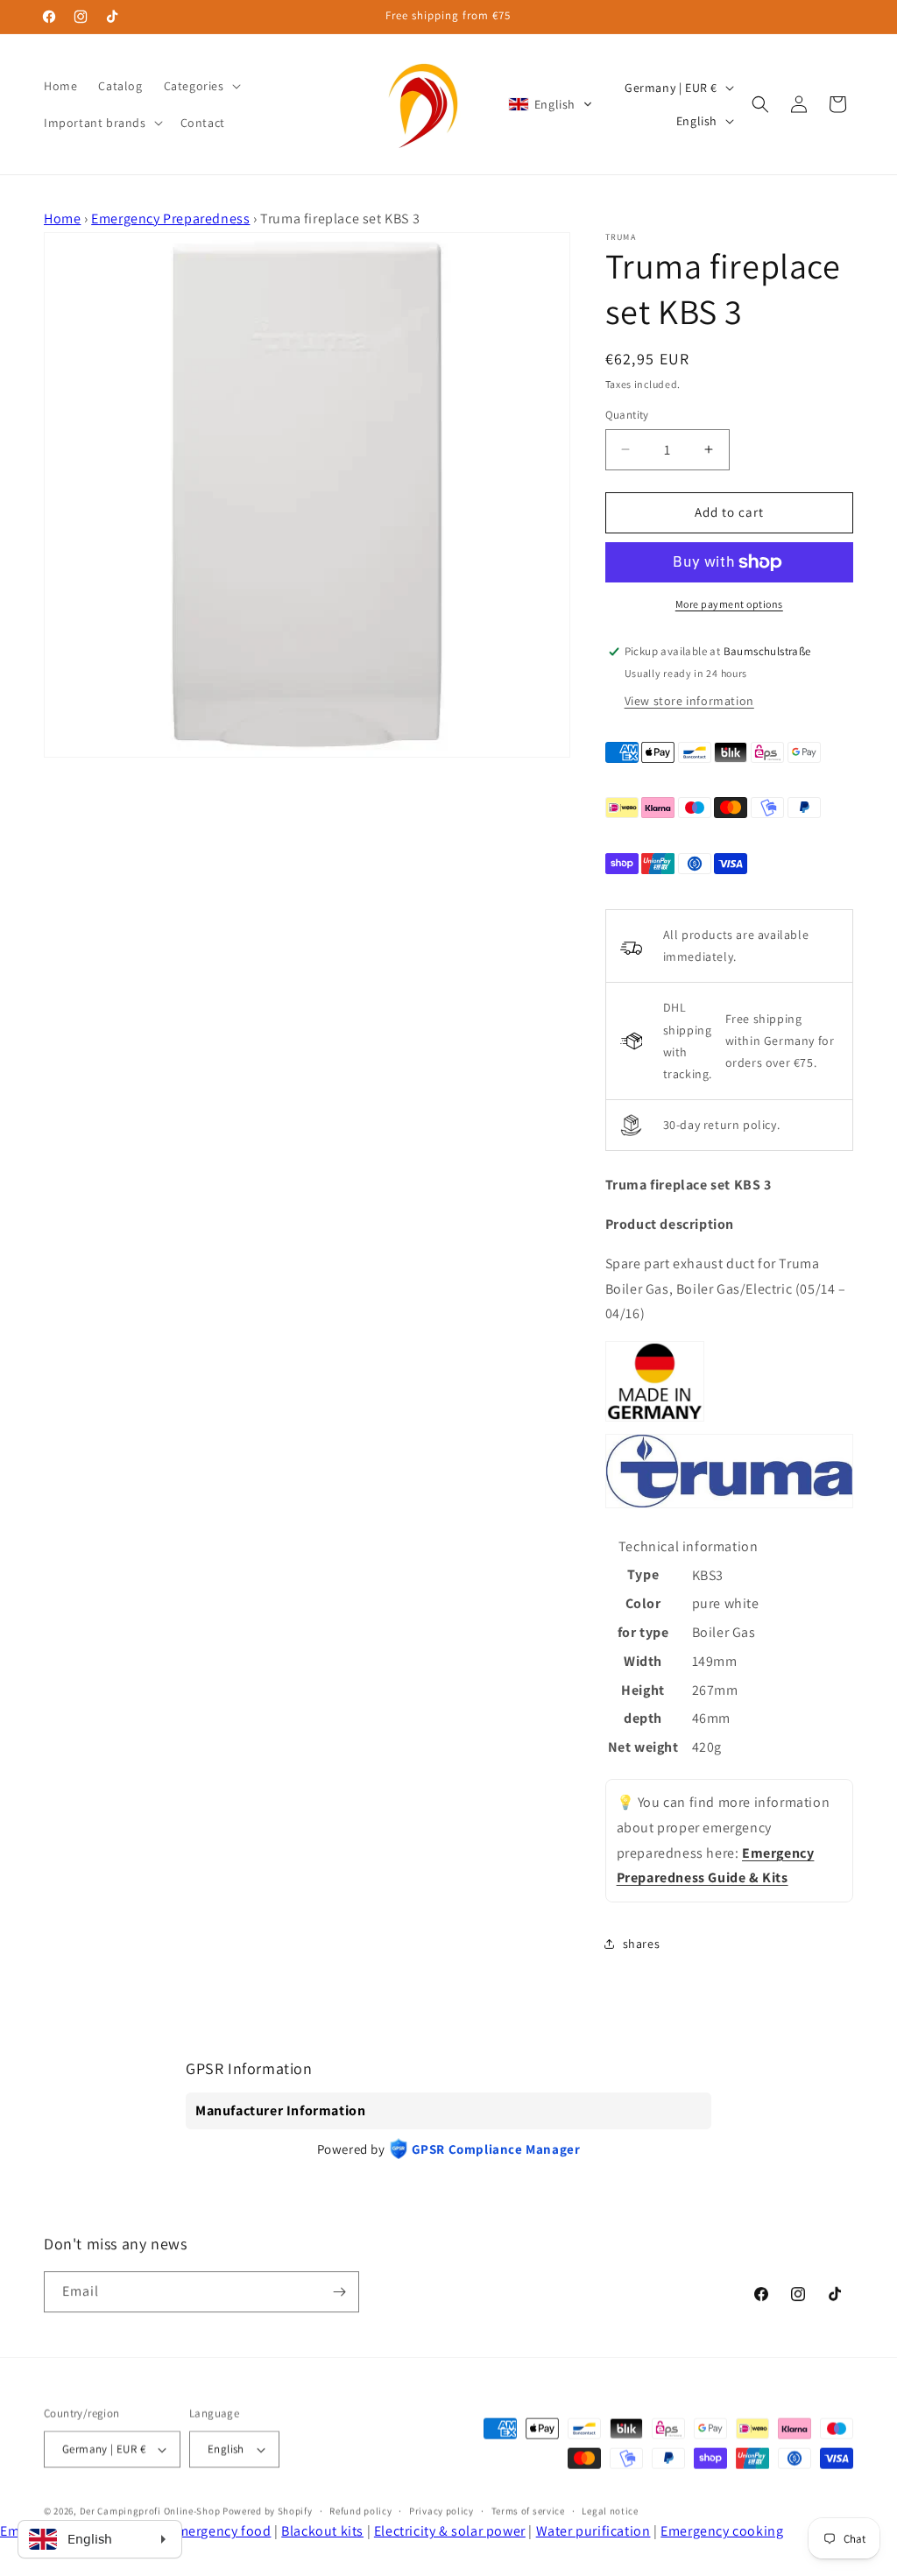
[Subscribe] (339, 2292)
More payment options (729, 604)
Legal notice (610, 2510)
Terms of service (528, 2510)
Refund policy (360, 2510)
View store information (689, 701)
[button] (201, 86)
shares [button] (642, 1944)
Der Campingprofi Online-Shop (150, 2510)
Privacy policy (441, 2510)
